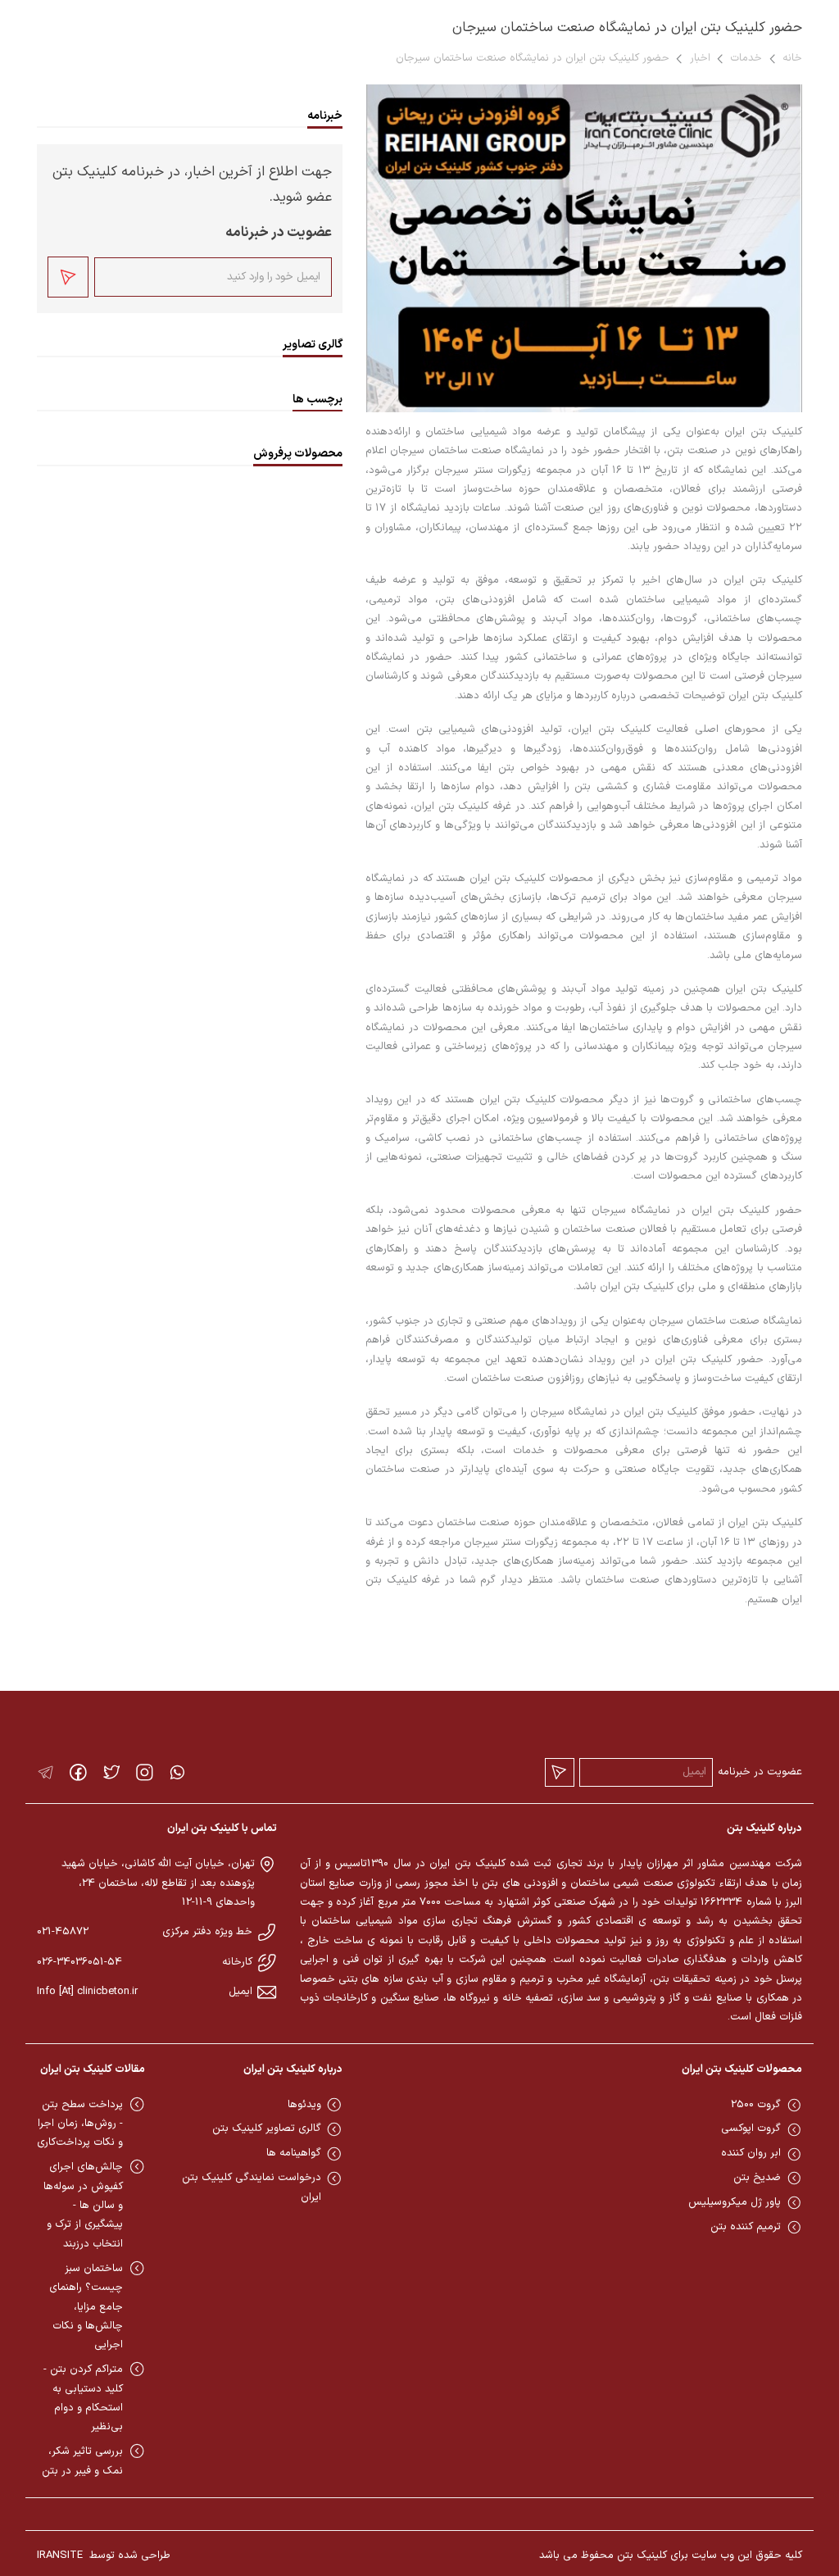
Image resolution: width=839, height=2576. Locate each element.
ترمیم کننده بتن (746, 2227)
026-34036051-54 (79, 1962)
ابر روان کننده (751, 2153)
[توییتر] (112, 1772)
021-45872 (63, 1932)
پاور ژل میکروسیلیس (735, 2202)
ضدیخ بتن (757, 2178)
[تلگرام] (45, 1772)
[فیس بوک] (78, 1772)
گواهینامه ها (294, 2153)
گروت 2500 (756, 2105)
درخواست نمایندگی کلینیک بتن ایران (252, 2187)
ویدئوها (304, 2105)
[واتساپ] (177, 1772)
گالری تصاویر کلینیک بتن (267, 2128)
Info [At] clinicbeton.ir (87, 1992)
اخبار (700, 58)
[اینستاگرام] (145, 1772)
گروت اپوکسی (751, 2128)
